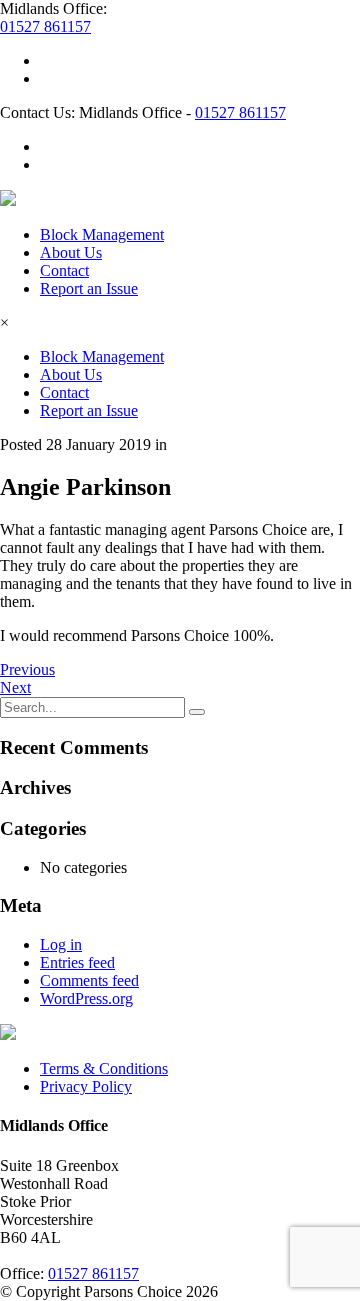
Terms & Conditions (104, 1068)
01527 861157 (45, 26)
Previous (27, 669)
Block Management (102, 234)
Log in (61, 944)
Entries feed (77, 962)
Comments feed (89, 980)
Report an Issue (89, 288)
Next (15, 687)
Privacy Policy (86, 1086)
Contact (64, 270)
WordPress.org (86, 998)
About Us (71, 252)
